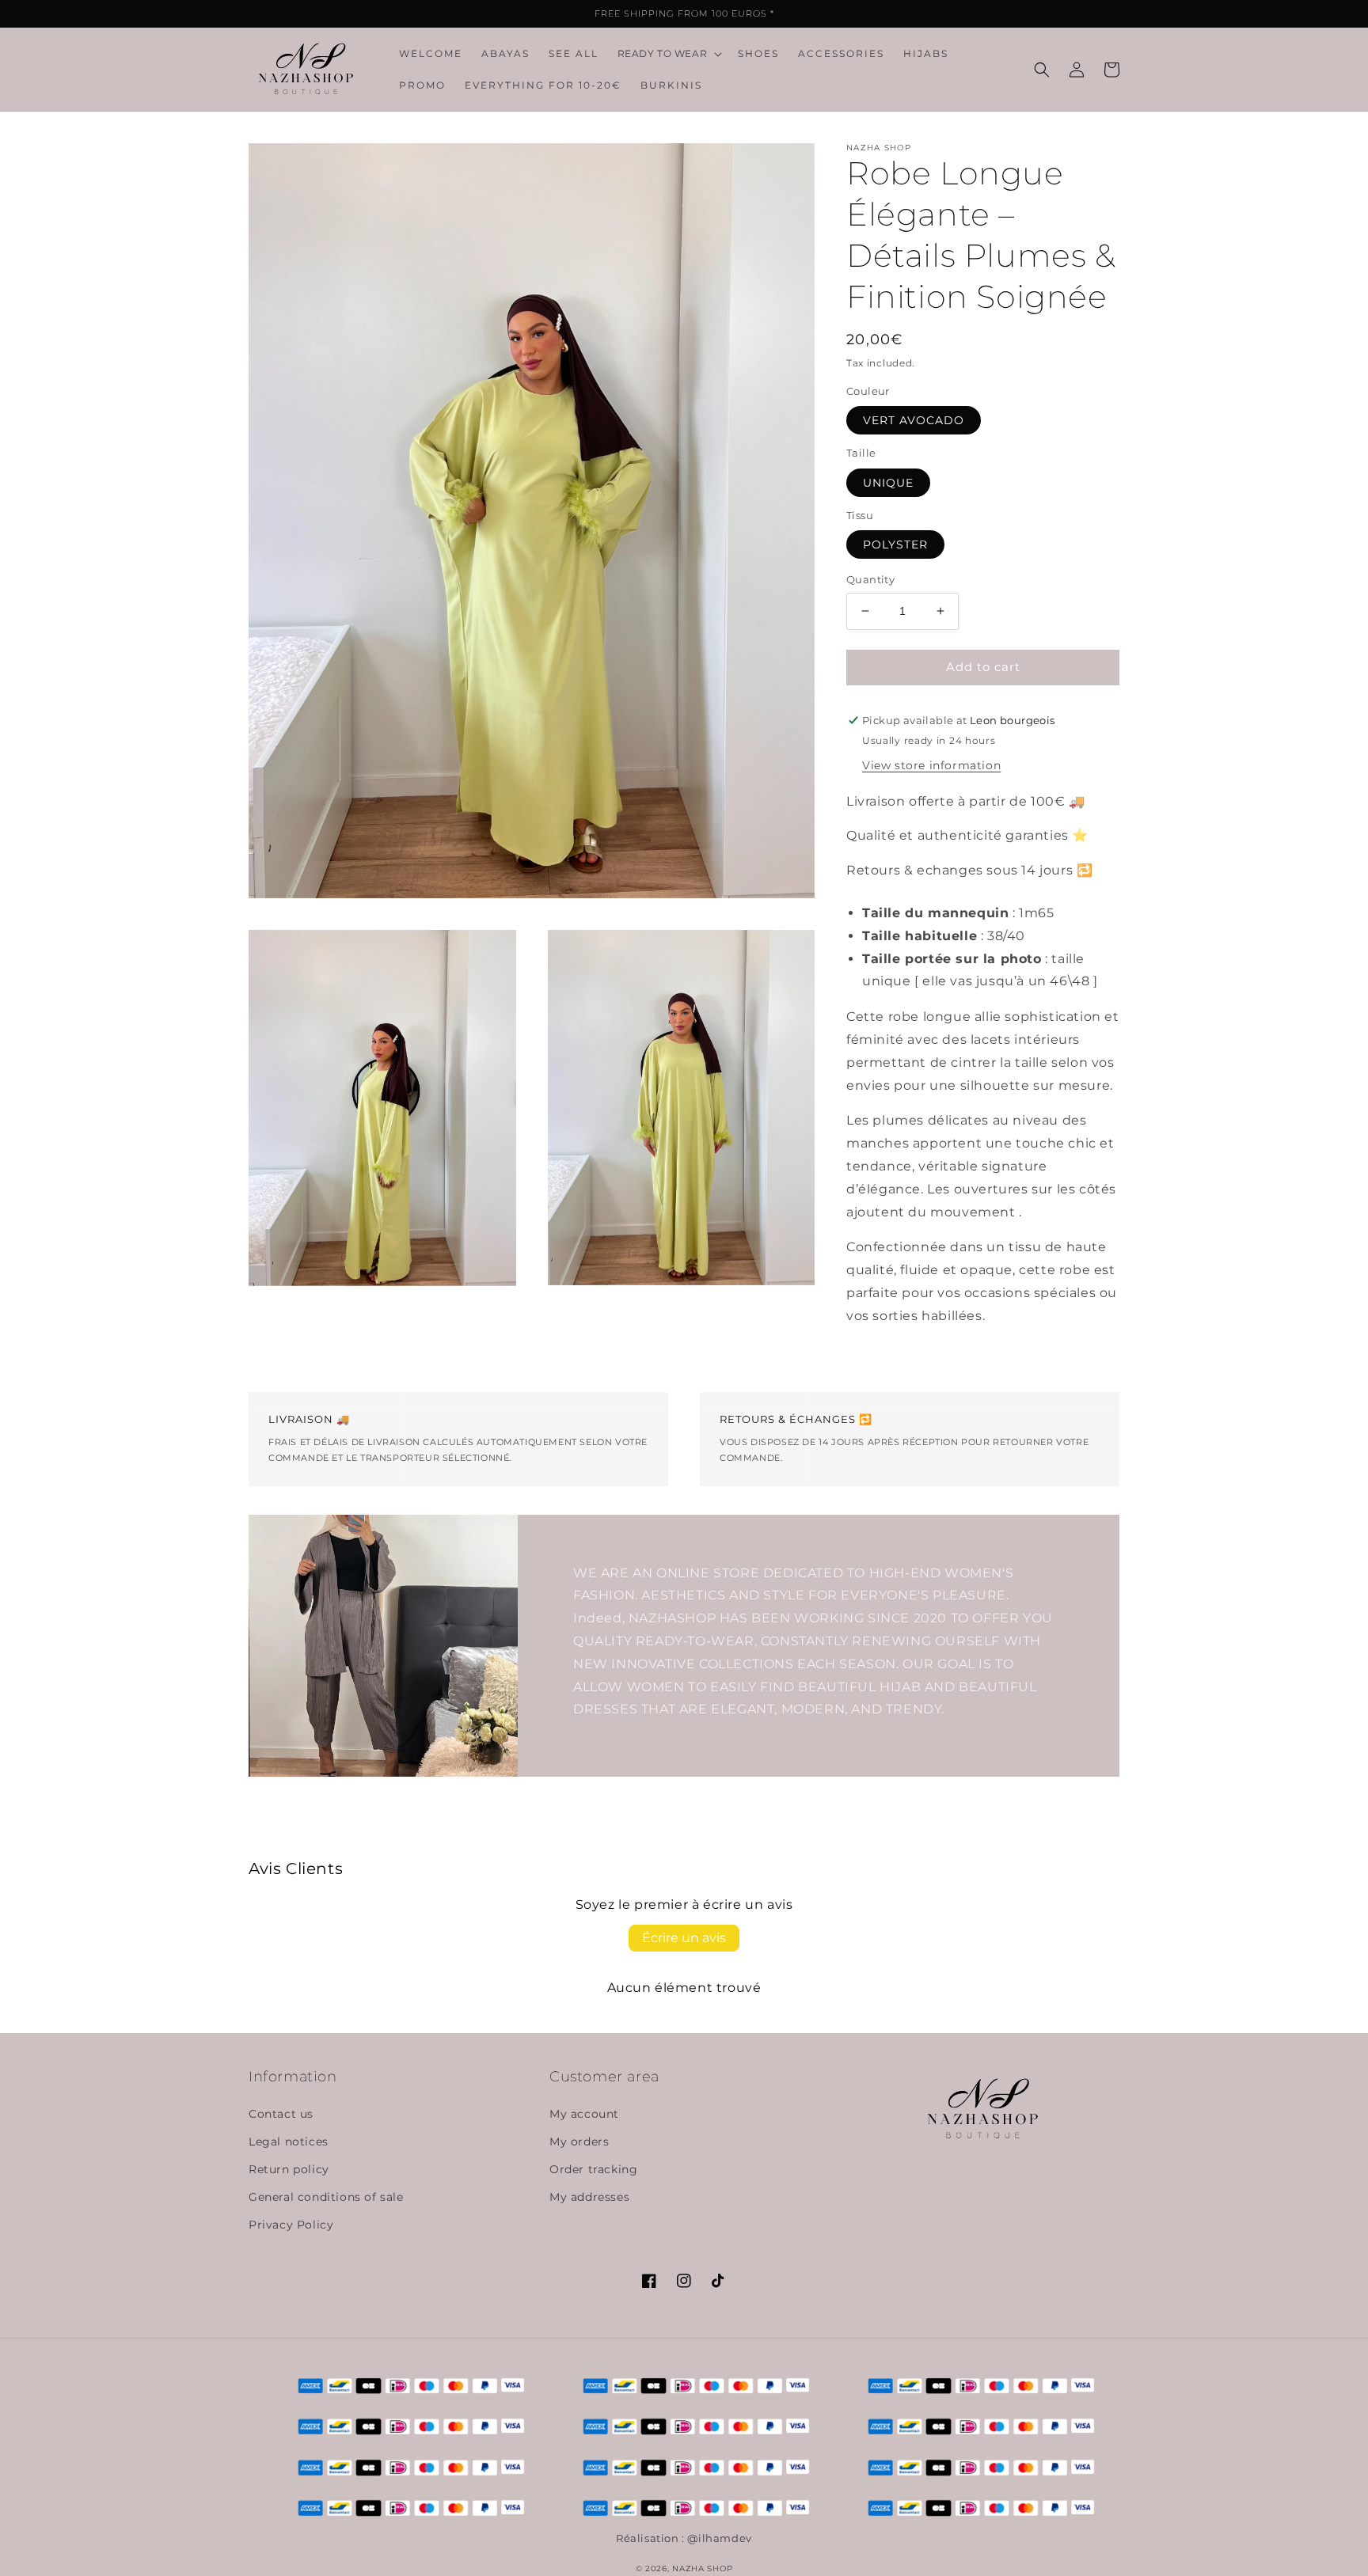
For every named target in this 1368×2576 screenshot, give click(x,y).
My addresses (589, 2197)
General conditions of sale (326, 2197)
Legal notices (289, 2142)
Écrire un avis (684, 1938)
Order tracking (593, 2169)
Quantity (870, 579)
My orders (579, 2142)
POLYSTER (895, 544)
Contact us (281, 2114)
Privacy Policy (291, 2225)
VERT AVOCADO (914, 420)
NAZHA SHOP (702, 2568)
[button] (669, 54)
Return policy (289, 2169)
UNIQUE (888, 483)
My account (584, 2114)
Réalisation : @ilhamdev (684, 2538)
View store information (931, 765)
